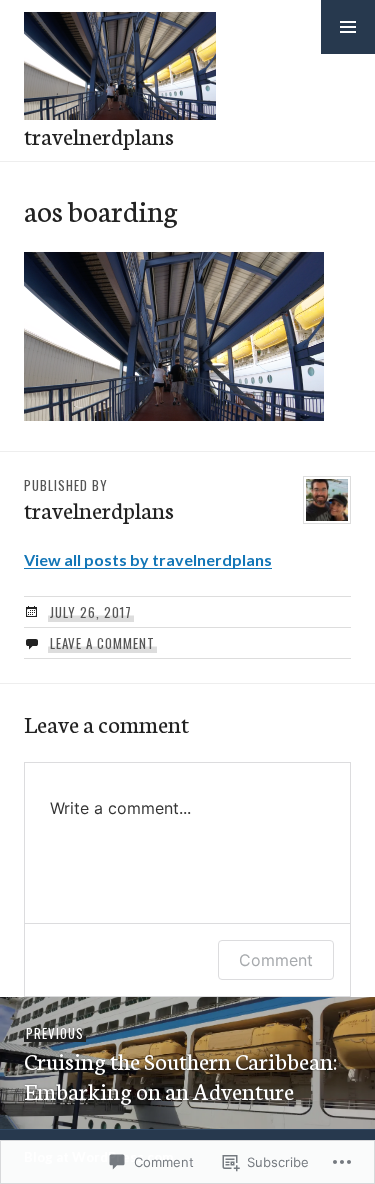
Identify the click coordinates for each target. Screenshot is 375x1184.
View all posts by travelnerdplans (148, 559)
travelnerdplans (99, 135)
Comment (276, 960)
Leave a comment (102, 643)
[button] (348, 27)
